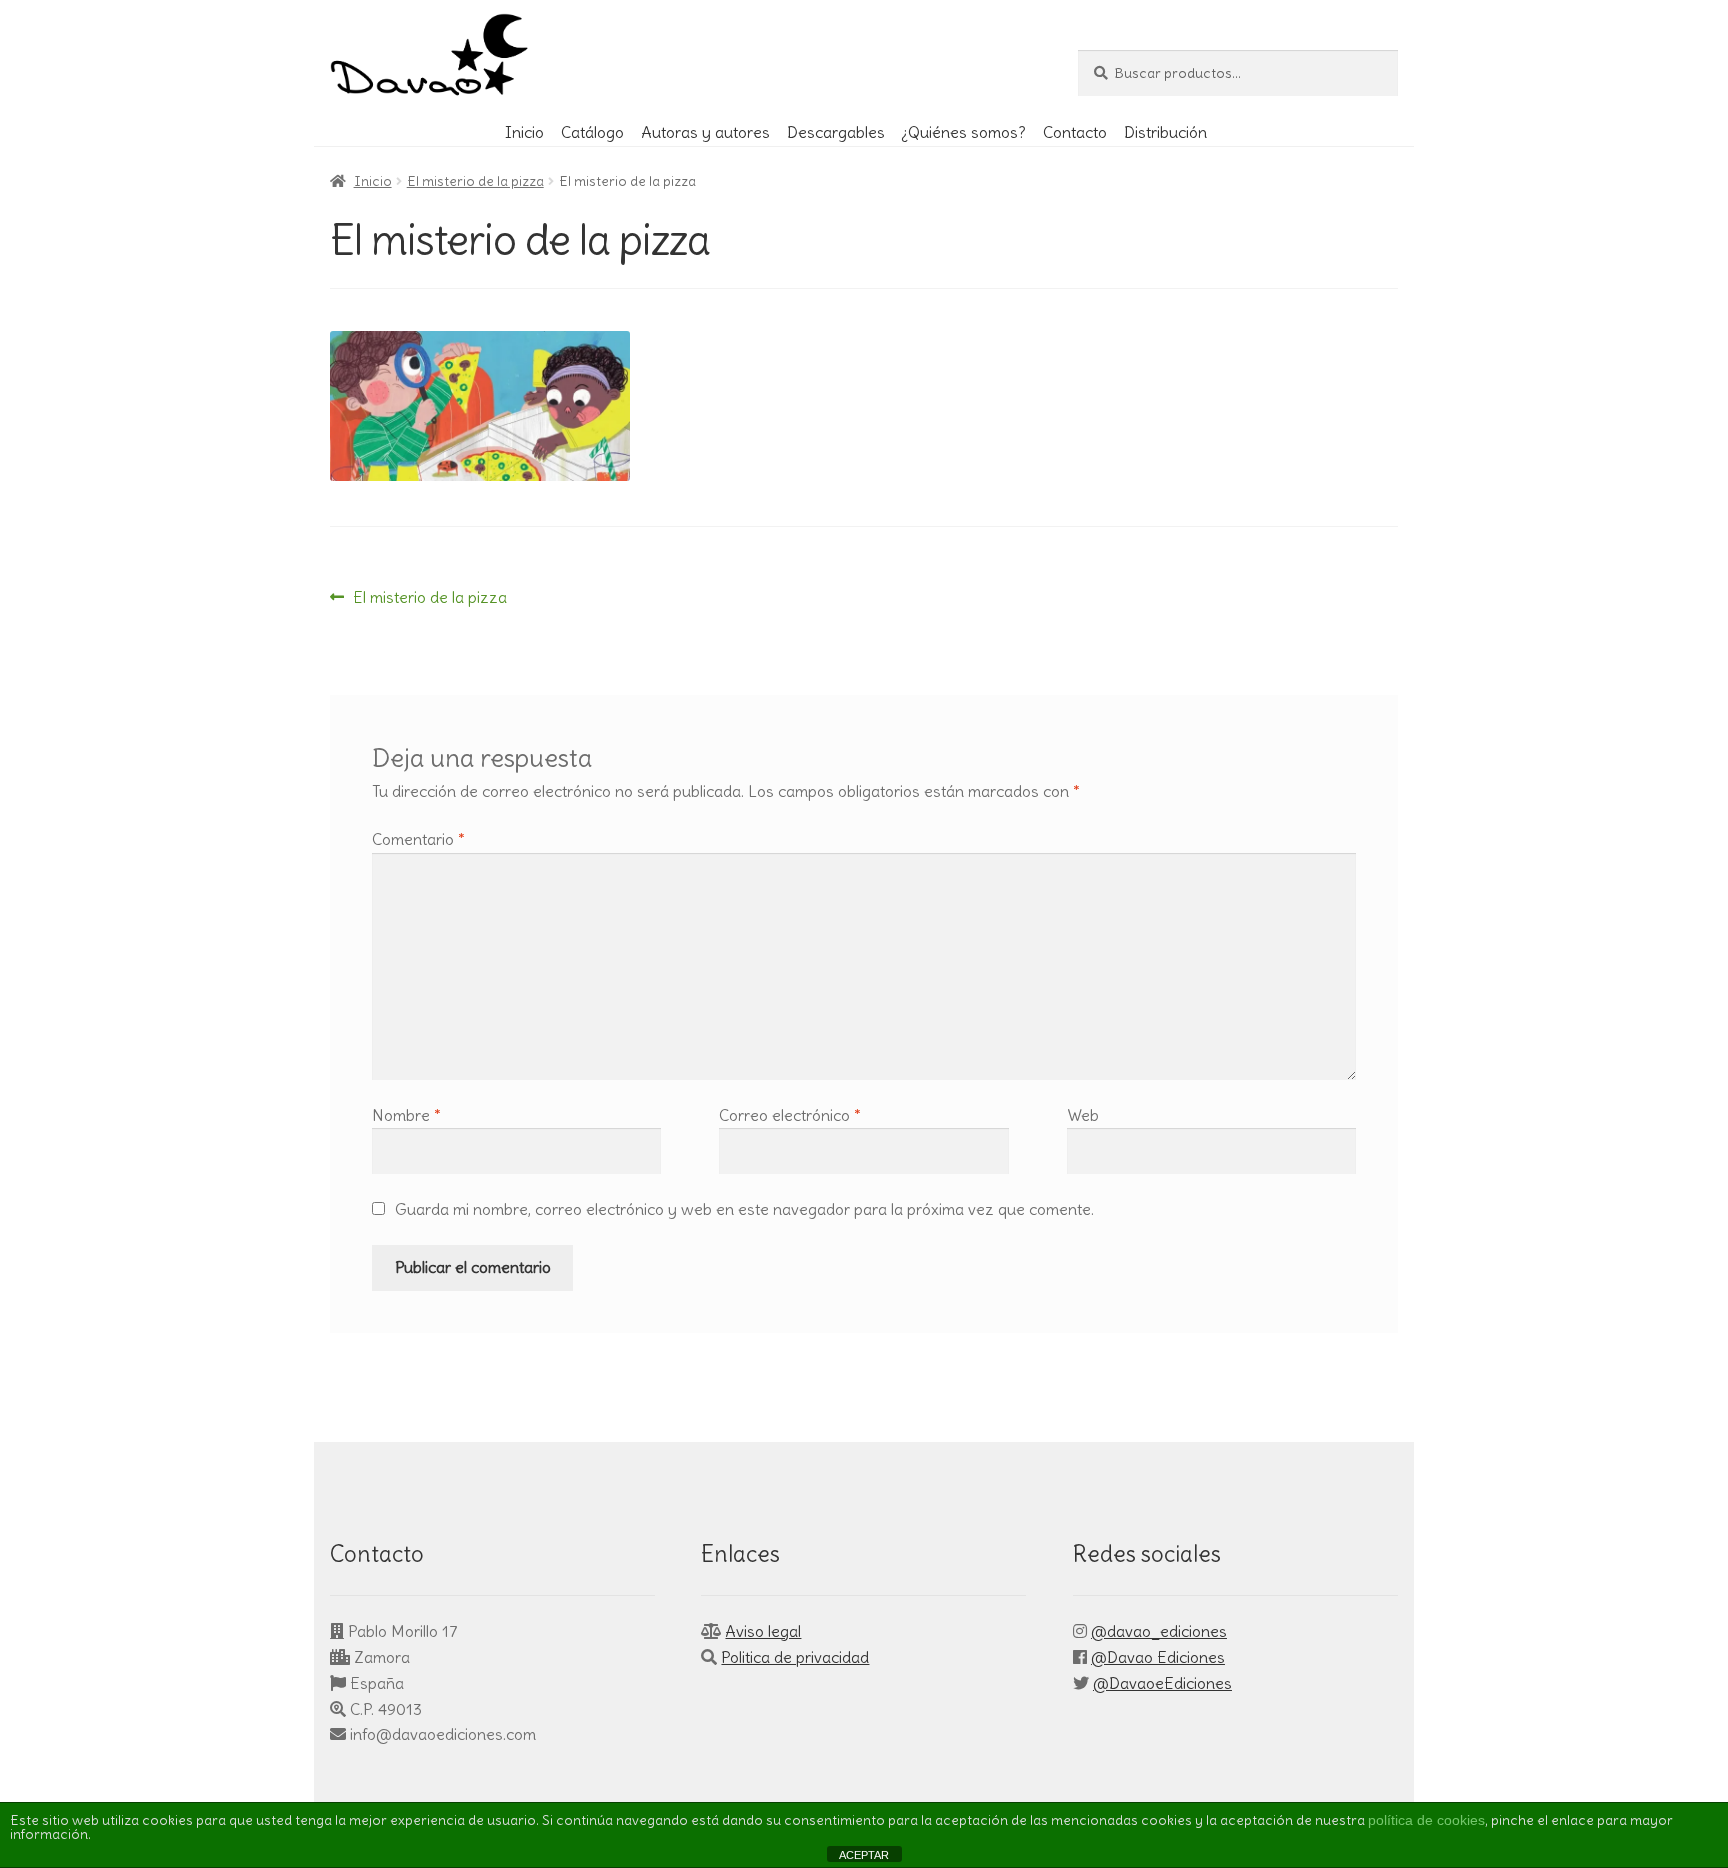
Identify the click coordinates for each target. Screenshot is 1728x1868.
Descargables (836, 132)
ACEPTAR (864, 1855)
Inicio (524, 132)
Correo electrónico (790, 1115)
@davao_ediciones (1159, 1631)
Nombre (406, 1115)
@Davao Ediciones (1158, 1657)
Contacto (1075, 132)
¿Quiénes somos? (963, 132)
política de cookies (1426, 1820)
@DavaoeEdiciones (1162, 1683)
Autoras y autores (705, 132)
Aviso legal (763, 1631)
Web (1083, 1115)
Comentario (418, 839)
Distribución (1165, 132)
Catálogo (592, 132)
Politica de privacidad (795, 1657)
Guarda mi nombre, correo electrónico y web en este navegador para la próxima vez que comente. (744, 1209)
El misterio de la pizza (475, 181)
